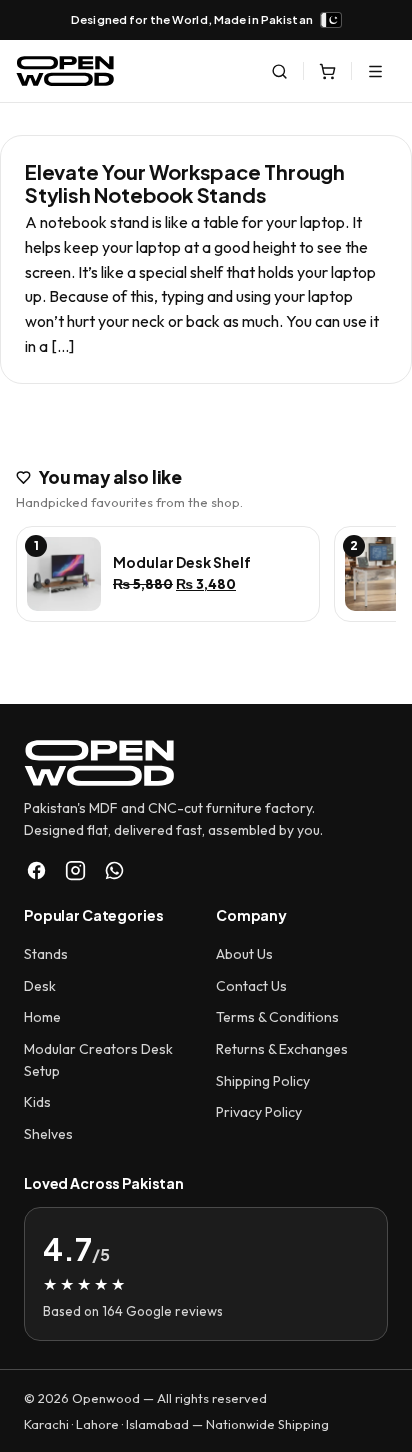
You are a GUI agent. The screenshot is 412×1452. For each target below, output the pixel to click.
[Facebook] (36, 870)
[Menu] (375, 71)
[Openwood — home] (65, 71)
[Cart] (327, 71)
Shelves (48, 1134)
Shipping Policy (263, 1081)
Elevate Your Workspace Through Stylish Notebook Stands (185, 183)
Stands (46, 954)
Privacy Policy (259, 1112)
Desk (40, 986)
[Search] (279, 71)
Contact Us (251, 986)
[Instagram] (75, 870)
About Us (244, 954)
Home (42, 1017)
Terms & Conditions (277, 1017)
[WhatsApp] (114, 870)
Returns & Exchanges (282, 1049)
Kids (37, 1102)
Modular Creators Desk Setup (98, 1060)
